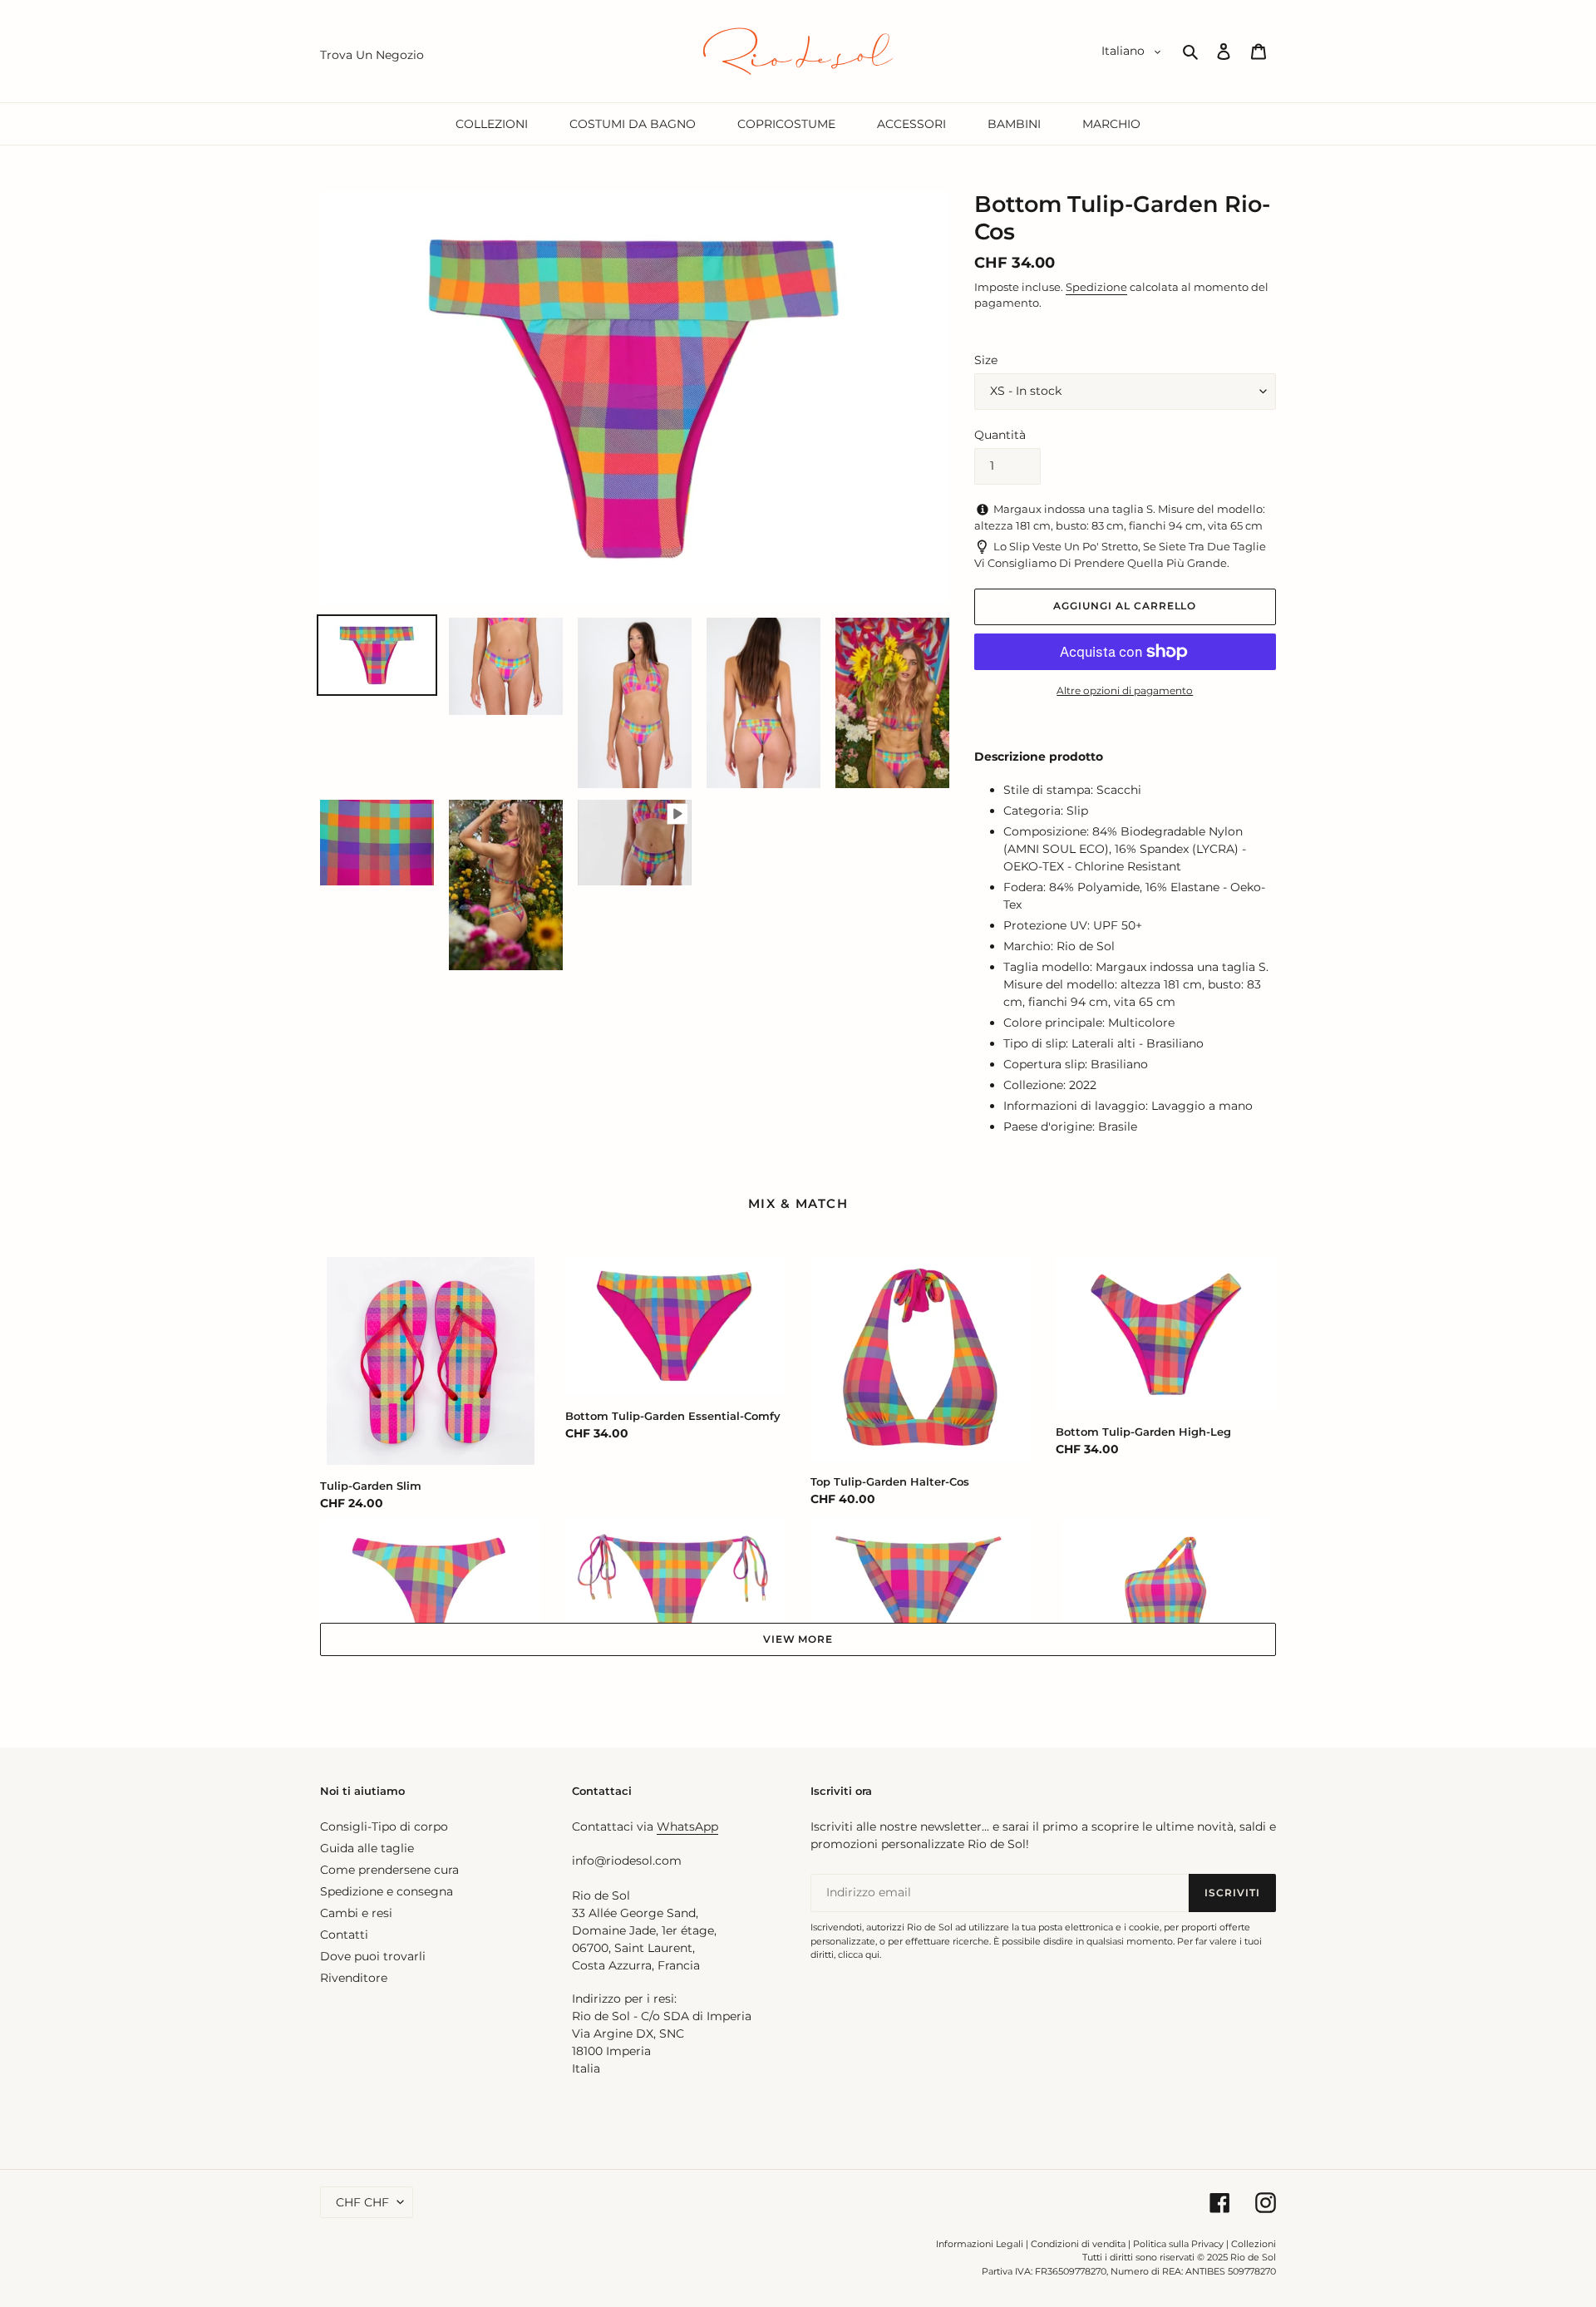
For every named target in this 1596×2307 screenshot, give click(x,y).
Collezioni (1254, 2244)
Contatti (344, 1935)
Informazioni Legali (980, 2244)
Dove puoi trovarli (373, 1956)
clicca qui (859, 1955)
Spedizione (1096, 287)
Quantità (1000, 435)
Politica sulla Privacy (1180, 2244)
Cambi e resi (356, 1913)
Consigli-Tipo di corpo (384, 1826)
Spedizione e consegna (387, 1891)
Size (986, 360)
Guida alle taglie (367, 1848)
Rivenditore (354, 1978)
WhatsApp (687, 1826)
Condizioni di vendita (1078, 2244)
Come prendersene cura (389, 1870)
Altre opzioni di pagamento (1125, 690)
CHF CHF (362, 2202)
